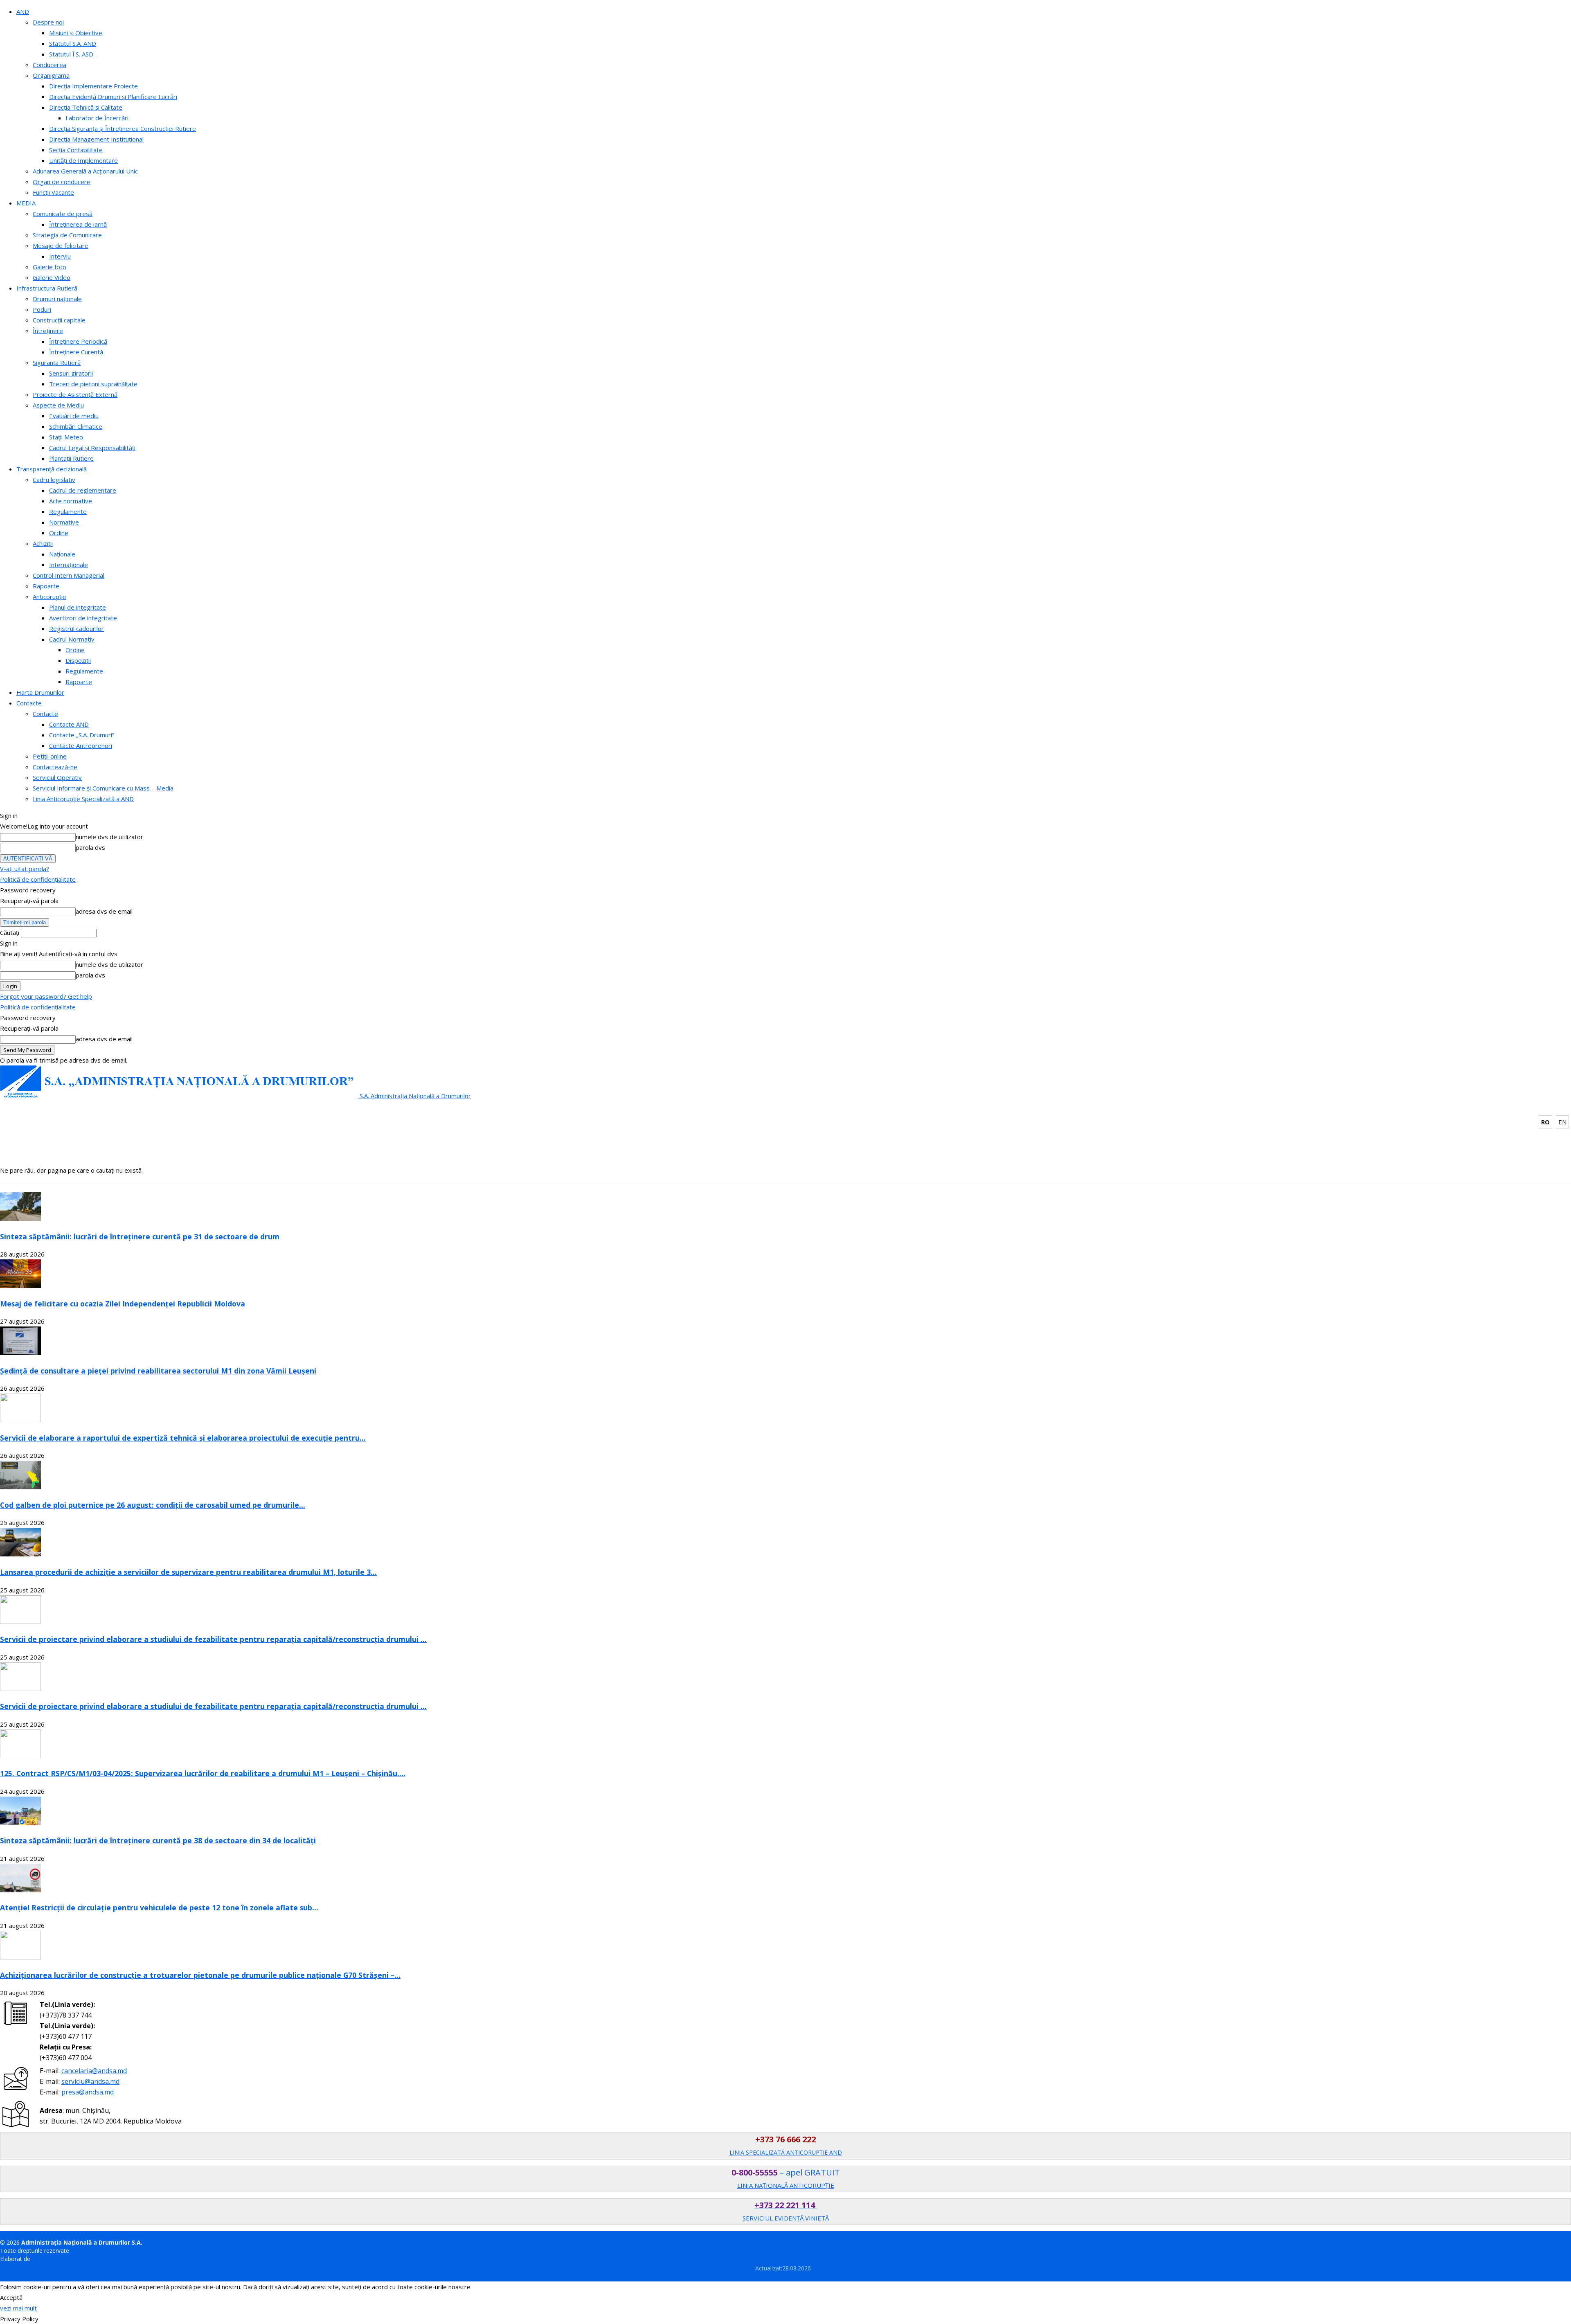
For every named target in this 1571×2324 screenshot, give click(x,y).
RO (1545, 1122)
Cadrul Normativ (72, 639)
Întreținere (48, 331)
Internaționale (69, 565)
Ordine (59, 533)
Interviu (60, 256)
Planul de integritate (78, 607)
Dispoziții (78, 660)
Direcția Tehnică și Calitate (86, 107)
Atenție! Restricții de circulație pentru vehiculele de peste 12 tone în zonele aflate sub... (159, 1907)
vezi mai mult (18, 2308)
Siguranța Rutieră (57, 363)
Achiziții (43, 543)
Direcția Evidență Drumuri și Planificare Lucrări (113, 97)
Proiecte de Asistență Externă (75, 394)
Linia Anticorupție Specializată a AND (83, 799)
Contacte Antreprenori (81, 745)
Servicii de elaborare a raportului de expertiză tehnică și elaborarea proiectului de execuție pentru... (183, 1438)
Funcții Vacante (53, 192)
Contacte (29, 703)
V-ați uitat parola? (25, 869)
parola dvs (90, 847)
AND (23, 11)
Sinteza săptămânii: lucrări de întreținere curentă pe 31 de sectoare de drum (140, 1236)
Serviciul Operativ (57, 777)
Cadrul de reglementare (83, 490)
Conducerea (50, 65)
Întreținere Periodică (78, 341)
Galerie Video (52, 277)
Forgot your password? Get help (46, 996)
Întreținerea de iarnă (78, 224)
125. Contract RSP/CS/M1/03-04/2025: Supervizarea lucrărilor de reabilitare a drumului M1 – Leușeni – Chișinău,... (203, 1773)
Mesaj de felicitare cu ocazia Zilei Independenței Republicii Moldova (123, 1304)
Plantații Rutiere (71, 458)
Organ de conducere (62, 182)
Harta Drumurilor (40, 692)
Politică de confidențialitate (38, 879)
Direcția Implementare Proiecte (93, 86)
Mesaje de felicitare (61, 245)
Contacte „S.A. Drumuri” (82, 735)
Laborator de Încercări (97, 118)
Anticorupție (50, 597)
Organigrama (51, 75)
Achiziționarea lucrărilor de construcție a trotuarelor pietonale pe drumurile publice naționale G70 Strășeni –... (200, 1975)
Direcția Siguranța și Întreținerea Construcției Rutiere (123, 128)
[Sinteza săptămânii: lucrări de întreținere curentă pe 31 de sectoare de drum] (20, 1218)
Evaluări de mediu (74, 416)
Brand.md (45, 2259)
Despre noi (48, 22)
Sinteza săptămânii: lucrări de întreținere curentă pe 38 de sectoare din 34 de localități (158, 1840)
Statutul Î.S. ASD (71, 54)
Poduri (42, 309)
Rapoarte (46, 586)
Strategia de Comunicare (67, 235)
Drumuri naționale (57, 299)
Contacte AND (69, 724)
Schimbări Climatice (76, 426)
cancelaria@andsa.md (94, 2071)
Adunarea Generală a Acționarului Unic (85, 171)
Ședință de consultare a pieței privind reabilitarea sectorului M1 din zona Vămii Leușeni (158, 1371)
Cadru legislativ (54, 480)
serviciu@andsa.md (90, 2081)
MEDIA (26, 203)
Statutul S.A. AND (73, 43)
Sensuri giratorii (71, 373)
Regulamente (68, 511)
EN (1562, 1122)
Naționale (62, 554)
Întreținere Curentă (76, 352)
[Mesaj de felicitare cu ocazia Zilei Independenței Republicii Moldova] (20, 1286)
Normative (64, 522)
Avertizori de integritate (83, 618)
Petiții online (50, 756)
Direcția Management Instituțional (96, 139)
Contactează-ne (55, 767)
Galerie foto (50, 267)
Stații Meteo (66, 437)
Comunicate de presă (63, 214)
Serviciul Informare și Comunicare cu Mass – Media (103, 788)
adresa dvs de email (104, 911)
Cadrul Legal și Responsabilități (92, 448)
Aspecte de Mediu (58, 405)
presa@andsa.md (88, 2092)
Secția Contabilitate (76, 150)
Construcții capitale (59, 320)
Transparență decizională (52, 469)
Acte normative (71, 501)
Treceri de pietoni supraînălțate (93, 384)
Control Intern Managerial (69, 575)
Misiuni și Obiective (76, 33)
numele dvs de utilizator (109, 837)
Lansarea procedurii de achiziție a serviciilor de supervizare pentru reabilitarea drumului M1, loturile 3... (188, 1572)
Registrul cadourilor (77, 628)
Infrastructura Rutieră (47, 288)
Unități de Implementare (83, 160)
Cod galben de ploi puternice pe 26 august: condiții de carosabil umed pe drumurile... (153, 1505)
